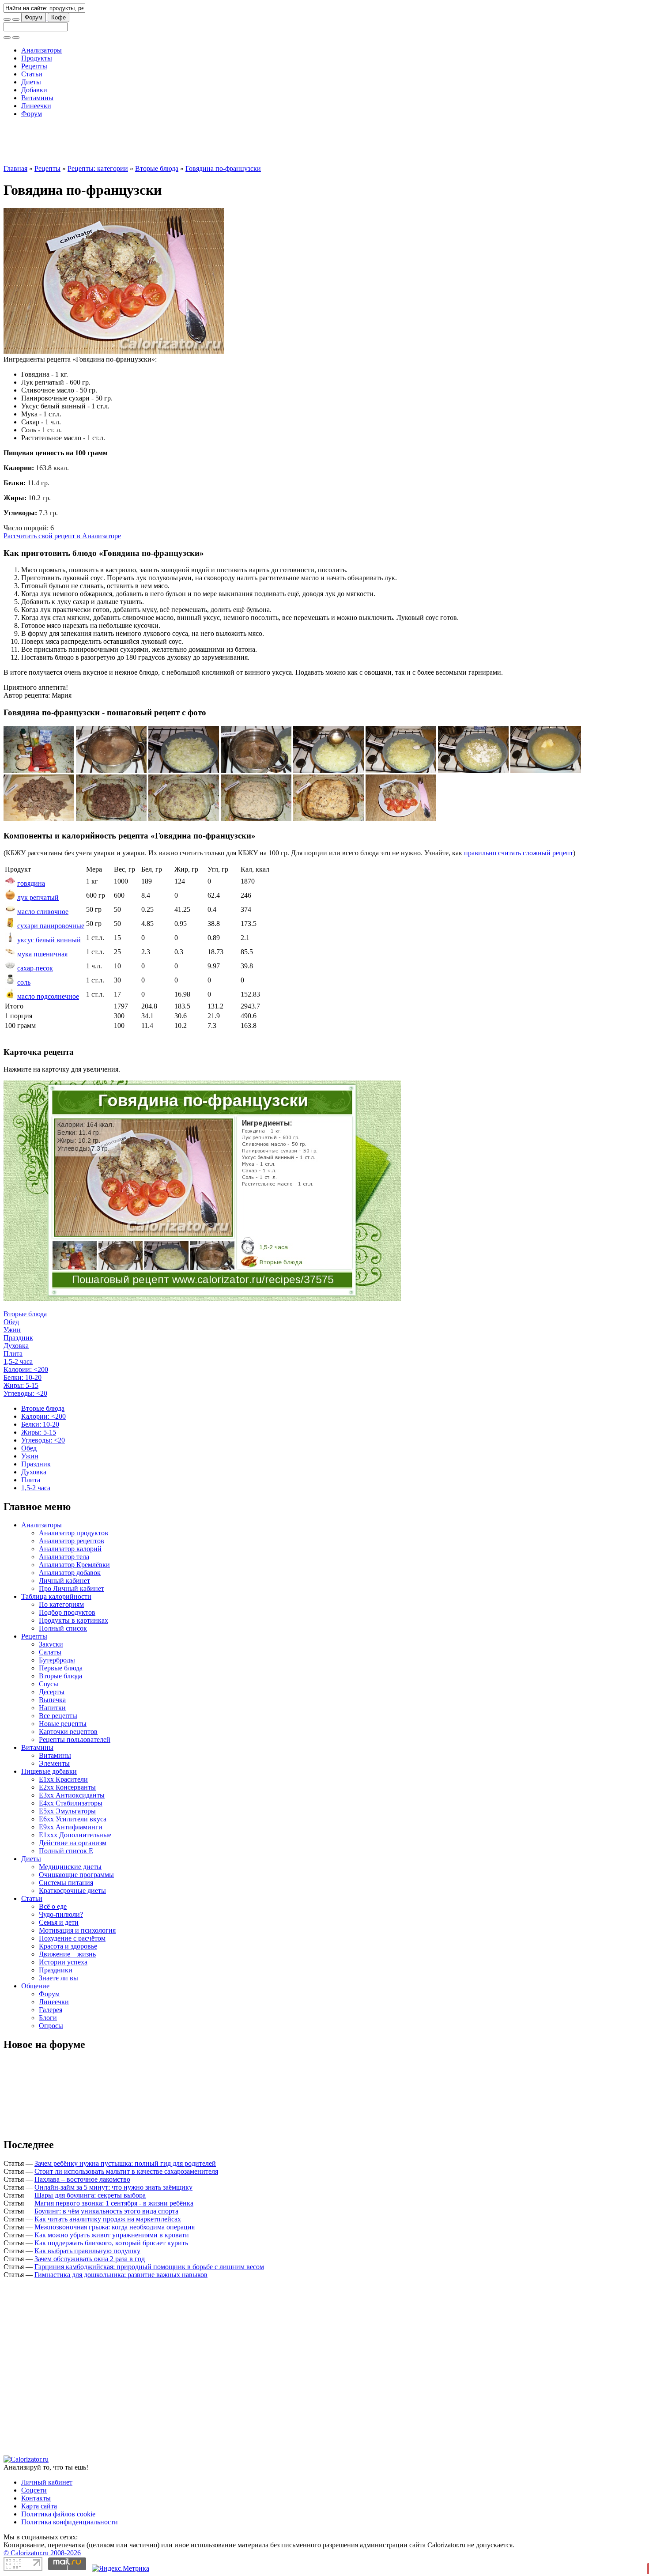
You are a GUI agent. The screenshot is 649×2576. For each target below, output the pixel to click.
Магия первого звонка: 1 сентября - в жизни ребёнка (114, 2203)
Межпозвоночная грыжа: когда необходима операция (115, 2227)
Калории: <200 (26, 1369)
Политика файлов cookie (58, 2514)
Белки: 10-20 (23, 1377)
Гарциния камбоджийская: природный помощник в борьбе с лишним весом (149, 2267)
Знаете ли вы (58, 1978)
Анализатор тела (64, 1557)
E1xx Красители (63, 1779)
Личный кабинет (64, 1581)
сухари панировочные (51, 926)
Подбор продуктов (67, 1612)
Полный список (63, 1628)
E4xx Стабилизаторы (71, 1803)
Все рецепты (58, 1716)
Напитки (52, 1708)
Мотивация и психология (77, 1930)
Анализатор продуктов (74, 1533)
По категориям (61, 1604)
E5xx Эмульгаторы (67, 1811)
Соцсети (34, 2490)
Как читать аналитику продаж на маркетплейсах (108, 2219)
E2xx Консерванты (67, 1787)
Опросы (51, 2026)
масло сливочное (43, 912)
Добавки (34, 90)
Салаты (50, 1652)
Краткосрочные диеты (72, 1890)
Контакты (36, 2498)
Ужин (12, 1330)
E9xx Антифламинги (71, 1827)
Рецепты (34, 66)
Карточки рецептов (68, 1732)
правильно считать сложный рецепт (519, 853)
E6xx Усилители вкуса (73, 1819)
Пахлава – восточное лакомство (82, 2179)
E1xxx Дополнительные (75, 1835)
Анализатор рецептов (72, 1541)
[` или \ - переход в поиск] (7, 19)
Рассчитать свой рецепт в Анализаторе (62, 536)
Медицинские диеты (70, 1867)
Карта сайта (39, 2506)
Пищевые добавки (49, 1771)
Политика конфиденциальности (70, 2522)
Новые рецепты (63, 1724)
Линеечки (36, 106)
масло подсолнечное (48, 996)
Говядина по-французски (223, 168)
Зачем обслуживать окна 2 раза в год (90, 2259)
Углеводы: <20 (25, 1393)
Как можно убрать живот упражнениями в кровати (112, 2235)
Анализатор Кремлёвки (74, 1565)
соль (24, 982)
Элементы (54, 1763)
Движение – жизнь (67, 1954)
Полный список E (66, 1851)
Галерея (51, 2010)
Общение (35, 1986)
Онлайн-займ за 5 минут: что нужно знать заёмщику (113, 2187)
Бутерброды (57, 1660)
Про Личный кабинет (72, 1588)
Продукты (37, 58)
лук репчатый (38, 897)
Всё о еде (53, 1906)
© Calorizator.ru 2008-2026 (42, 2553)
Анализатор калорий (70, 1549)
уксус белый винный (49, 940)
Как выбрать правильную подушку (87, 2251)
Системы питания (66, 1883)
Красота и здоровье (68, 1946)
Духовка (16, 1346)
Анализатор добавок (70, 1573)
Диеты (31, 82)
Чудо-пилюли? (61, 1914)
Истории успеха (63, 1962)
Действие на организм (73, 1843)
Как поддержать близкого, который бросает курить (111, 2243)
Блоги (48, 2018)
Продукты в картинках (74, 1620)
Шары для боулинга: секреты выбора (90, 2195)
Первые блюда (61, 1668)
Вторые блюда (157, 168)
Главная (15, 168)
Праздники (56, 1970)
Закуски (51, 1644)
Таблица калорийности (56, 1596)
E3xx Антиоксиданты (72, 1795)
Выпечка (52, 1700)
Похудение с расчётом (72, 1938)
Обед (11, 1322)
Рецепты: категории (98, 168)
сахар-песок (35, 968)
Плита (13, 1354)
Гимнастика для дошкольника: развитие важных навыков (121, 2275)
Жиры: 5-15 (21, 1385)
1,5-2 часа (18, 1362)
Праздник (18, 1338)
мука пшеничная (42, 954)
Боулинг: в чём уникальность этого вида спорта (106, 2211)
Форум (34, 17)
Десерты (52, 1692)
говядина (31, 883)
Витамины (37, 98)
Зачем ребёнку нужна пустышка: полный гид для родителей (125, 2163)
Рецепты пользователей (75, 1739)
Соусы (49, 1684)
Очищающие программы (76, 1875)
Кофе (58, 17)
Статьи (32, 74)
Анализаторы (42, 50)
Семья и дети (59, 1922)
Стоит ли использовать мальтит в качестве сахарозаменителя (126, 2171)
